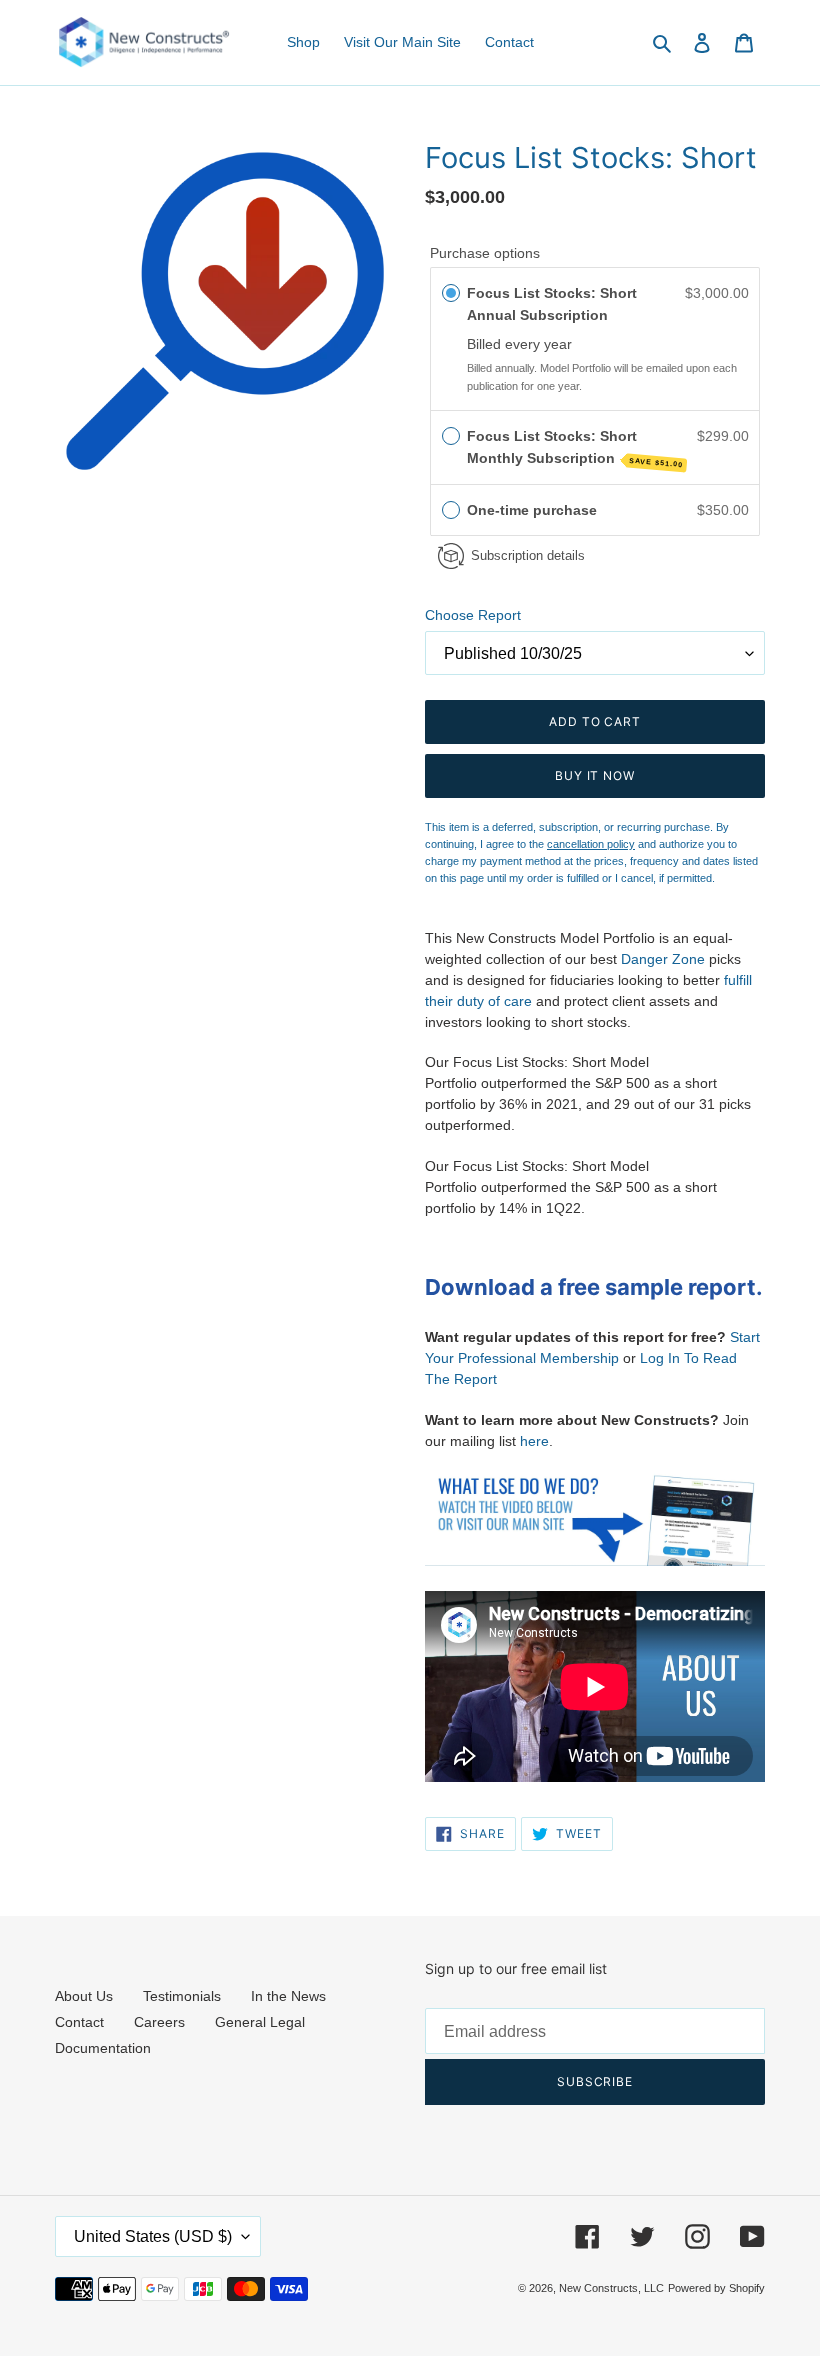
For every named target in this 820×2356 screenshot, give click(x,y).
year (558, 344)
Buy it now (595, 775)
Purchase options (485, 253)
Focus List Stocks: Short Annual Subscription (552, 304)
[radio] (451, 293)
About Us (84, 1996)
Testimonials (182, 1996)
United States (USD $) (153, 2236)
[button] (595, 510)
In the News (288, 1996)
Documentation (103, 2048)
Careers (159, 2022)
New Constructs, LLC (611, 2288)
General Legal (260, 2022)
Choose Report (473, 615)
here (534, 1441)
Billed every (505, 344)
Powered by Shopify (716, 2288)
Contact (79, 2022)
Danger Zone (663, 959)
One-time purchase (532, 510)
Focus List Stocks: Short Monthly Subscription (575, 448)
